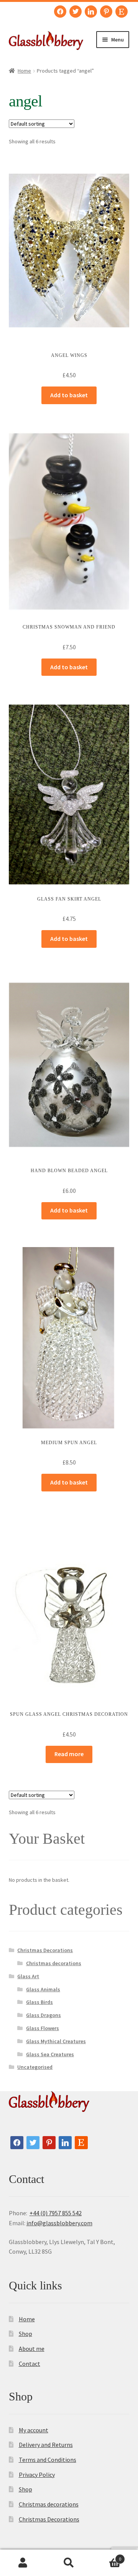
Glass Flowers (43, 2028)
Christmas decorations (54, 1963)
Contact (30, 2364)
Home (24, 71)
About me (32, 2349)
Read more (69, 1754)
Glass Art (28, 1976)
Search (69, 2563)
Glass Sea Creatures (50, 2054)
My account (34, 2430)
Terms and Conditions (48, 2460)
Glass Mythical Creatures (56, 2041)
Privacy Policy (37, 2475)
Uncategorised (35, 2067)
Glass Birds (39, 2002)
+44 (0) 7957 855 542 (56, 2213)
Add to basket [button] (69, 395)
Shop (25, 2334)
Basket (107, 2556)
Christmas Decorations (45, 1950)
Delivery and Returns (46, 2445)
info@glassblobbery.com (59, 2223)
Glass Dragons (44, 2015)
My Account (23, 2563)
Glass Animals (43, 1989)
